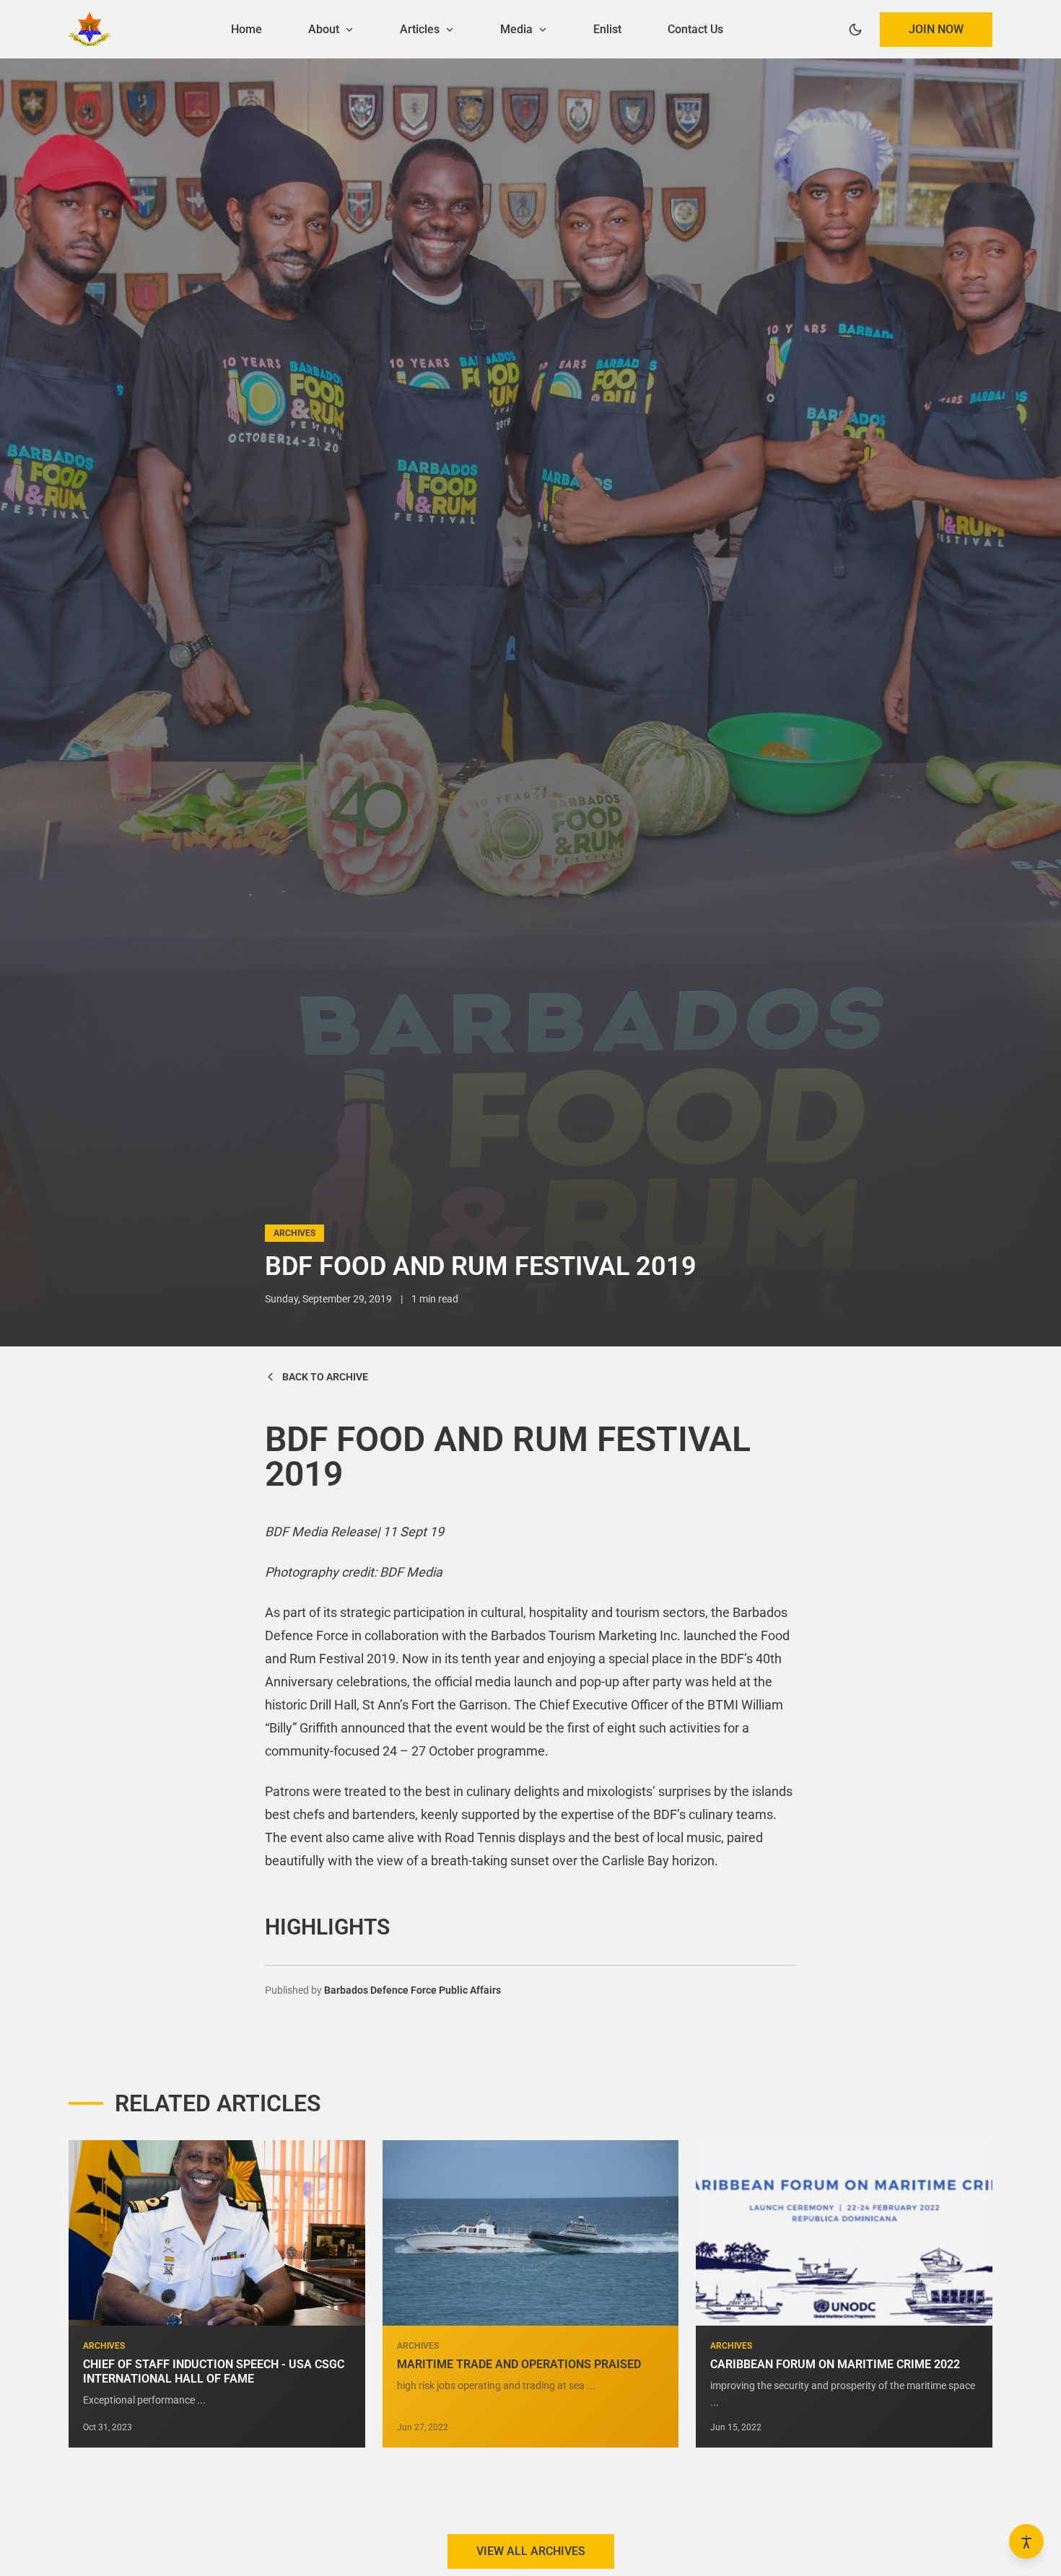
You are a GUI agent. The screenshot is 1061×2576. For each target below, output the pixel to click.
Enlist (607, 29)
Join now (936, 29)
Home (246, 29)
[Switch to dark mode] (855, 30)
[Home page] (90, 29)
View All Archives (531, 2551)
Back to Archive (325, 1377)
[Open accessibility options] (1026, 2541)
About (325, 29)
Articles (421, 29)
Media (518, 29)
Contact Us (695, 29)
